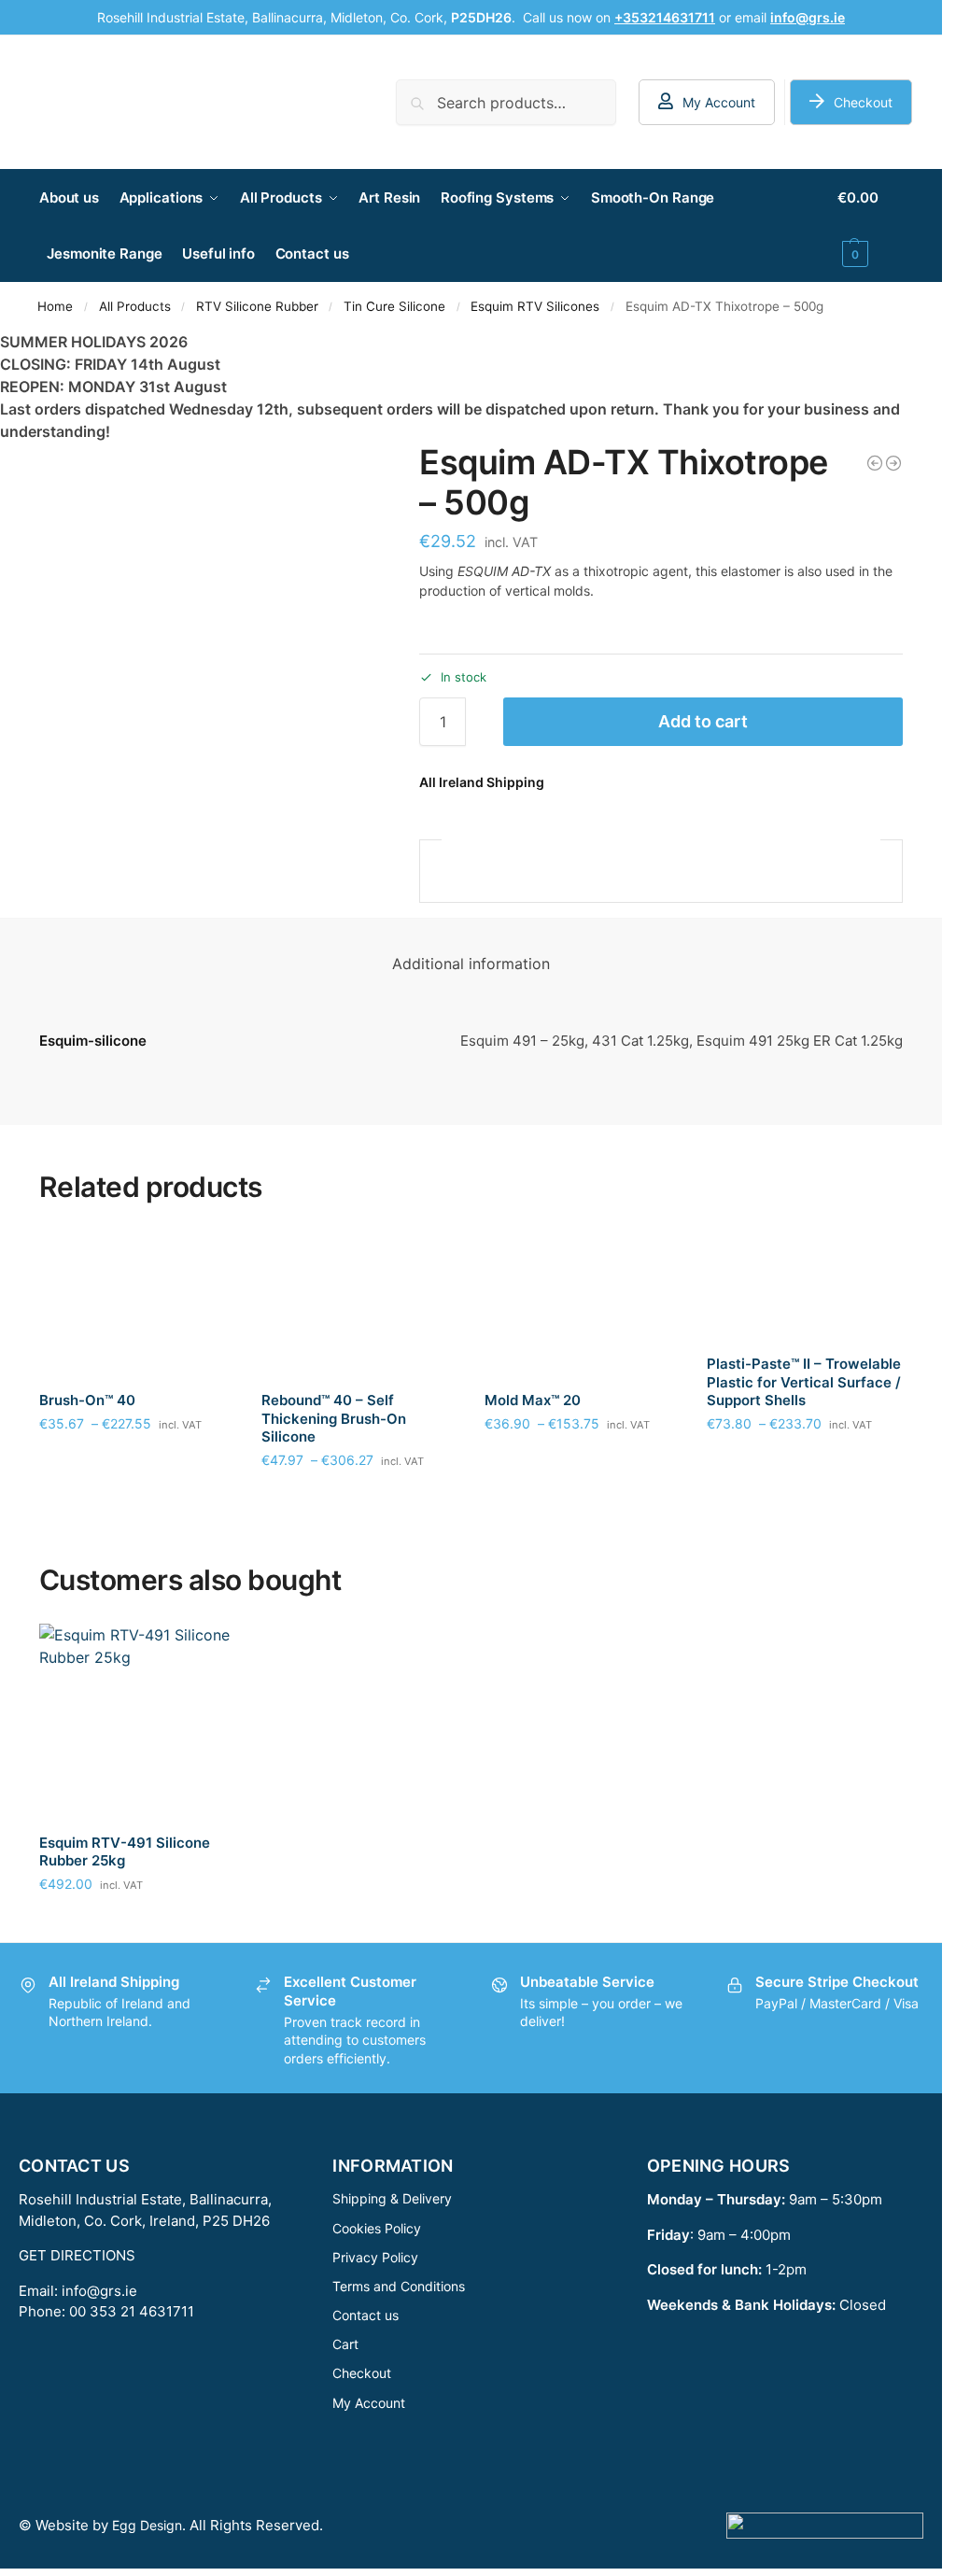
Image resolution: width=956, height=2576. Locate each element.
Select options (136, 1463)
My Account (719, 102)
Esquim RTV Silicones (535, 306)
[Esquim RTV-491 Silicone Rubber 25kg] (137, 1721)
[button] (870, 226)
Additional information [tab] (471, 964)
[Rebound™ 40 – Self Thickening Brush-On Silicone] (359, 1303)
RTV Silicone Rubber (257, 306)
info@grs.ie (99, 2291)
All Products (135, 306)
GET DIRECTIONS (77, 2255)
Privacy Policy (375, 2257)
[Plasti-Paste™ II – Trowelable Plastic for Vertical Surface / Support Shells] (804, 1285)
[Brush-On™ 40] (137, 1303)
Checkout (863, 102)
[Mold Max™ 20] (582, 1303)
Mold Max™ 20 (533, 1400)
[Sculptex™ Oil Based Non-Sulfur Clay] (875, 463)
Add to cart (703, 721)
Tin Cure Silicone (394, 306)
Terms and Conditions (399, 2286)
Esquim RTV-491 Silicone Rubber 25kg (125, 1852)
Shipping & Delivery (392, 2198)
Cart (345, 2344)
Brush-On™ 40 (87, 1400)
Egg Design (147, 2525)
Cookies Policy (377, 2228)
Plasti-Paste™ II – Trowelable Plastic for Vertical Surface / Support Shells (804, 1382)
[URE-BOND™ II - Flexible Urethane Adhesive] (893, 463)
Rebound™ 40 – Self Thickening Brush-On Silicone (334, 1418)
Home (55, 306)
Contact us (366, 2315)
